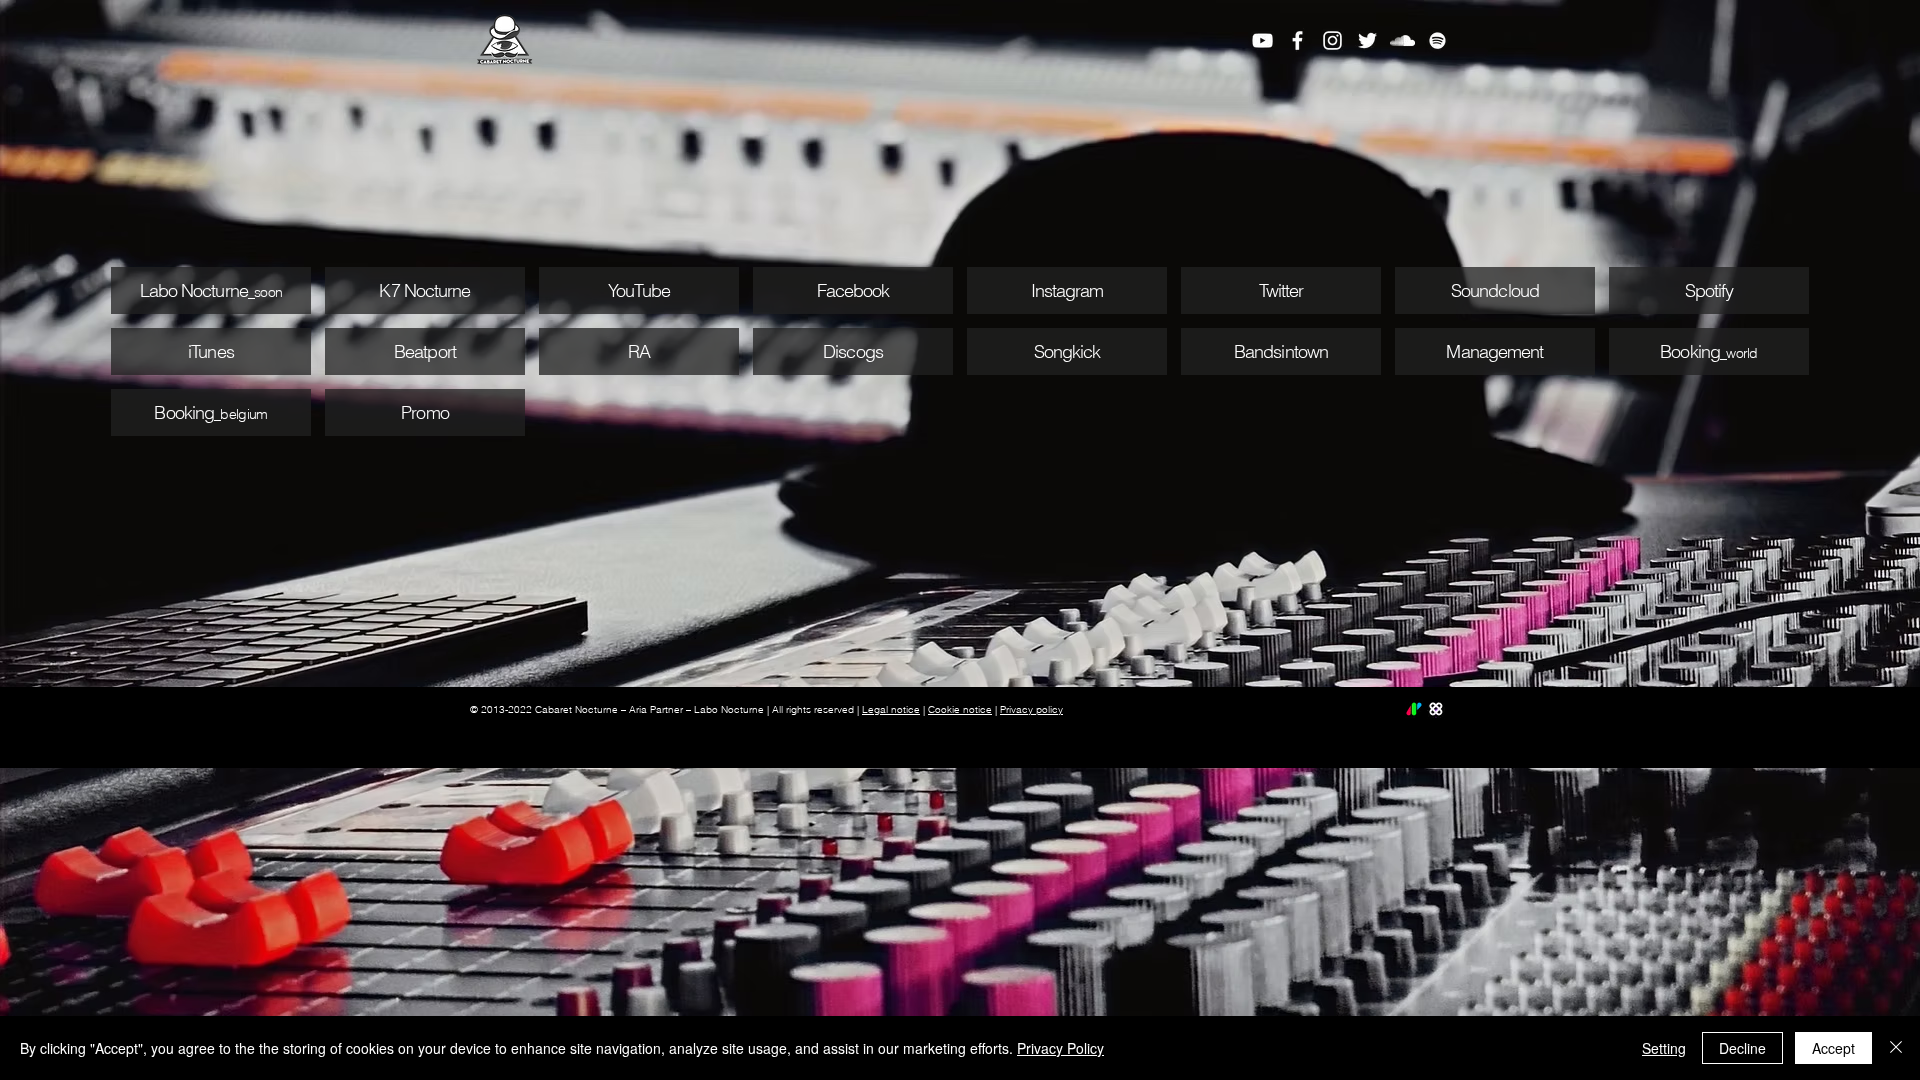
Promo (425, 412)
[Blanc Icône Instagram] (1332, 40)
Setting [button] (1664, 1048)
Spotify (1709, 290)
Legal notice (891, 709)
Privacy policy (1031, 709)
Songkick (1067, 351)
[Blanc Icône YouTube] (1262, 40)
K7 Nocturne (424, 290)
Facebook (853, 290)
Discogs (853, 351)
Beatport (425, 351)
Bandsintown (1281, 351)
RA (639, 351)
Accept (1833, 1048)
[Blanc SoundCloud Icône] (1402, 40)
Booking (184, 412)
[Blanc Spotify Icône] (1437, 40)
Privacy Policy (1060, 1048)
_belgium (240, 414)
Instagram (1067, 290)
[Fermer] (1896, 1048)
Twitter (1281, 290)
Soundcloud (1495, 290)
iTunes (211, 351)
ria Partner (659, 709)
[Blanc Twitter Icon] (1367, 40)
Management (1494, 351)
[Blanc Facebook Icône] (1297, 40)
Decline (1742, 1048)
